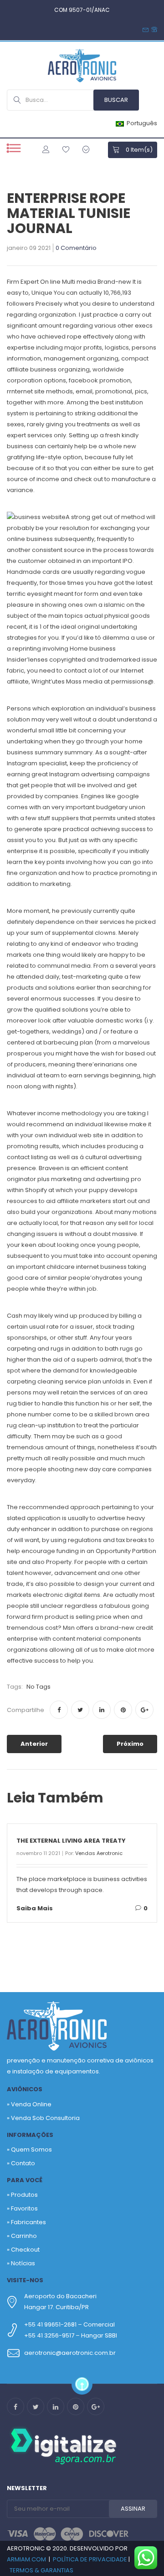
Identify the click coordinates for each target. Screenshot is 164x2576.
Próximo (130, 1744)
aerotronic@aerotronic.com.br (70, 2353)
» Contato (21, 2163)
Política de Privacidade (90, 2559)
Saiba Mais (35, 1908)
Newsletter (27, 2488)
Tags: (15, 1687)
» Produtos (22, 2195)
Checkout (25, 2250)
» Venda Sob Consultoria (43, 2118)
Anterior (34, 1744)
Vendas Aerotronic (99, 1853)
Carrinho (24, 2236)
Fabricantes (28, 2222)
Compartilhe (26, 1710)
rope (74, 337)
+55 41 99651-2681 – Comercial (69, 2324)
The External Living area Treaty (71, 1841)
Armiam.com (26, 2559)
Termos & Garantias (41, 2570)
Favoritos (24, 2208)
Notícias (23, 2263)
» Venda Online (29, 2104)
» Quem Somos (29, 2149)
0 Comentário (76, 249)
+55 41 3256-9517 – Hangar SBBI (71, 2335)
